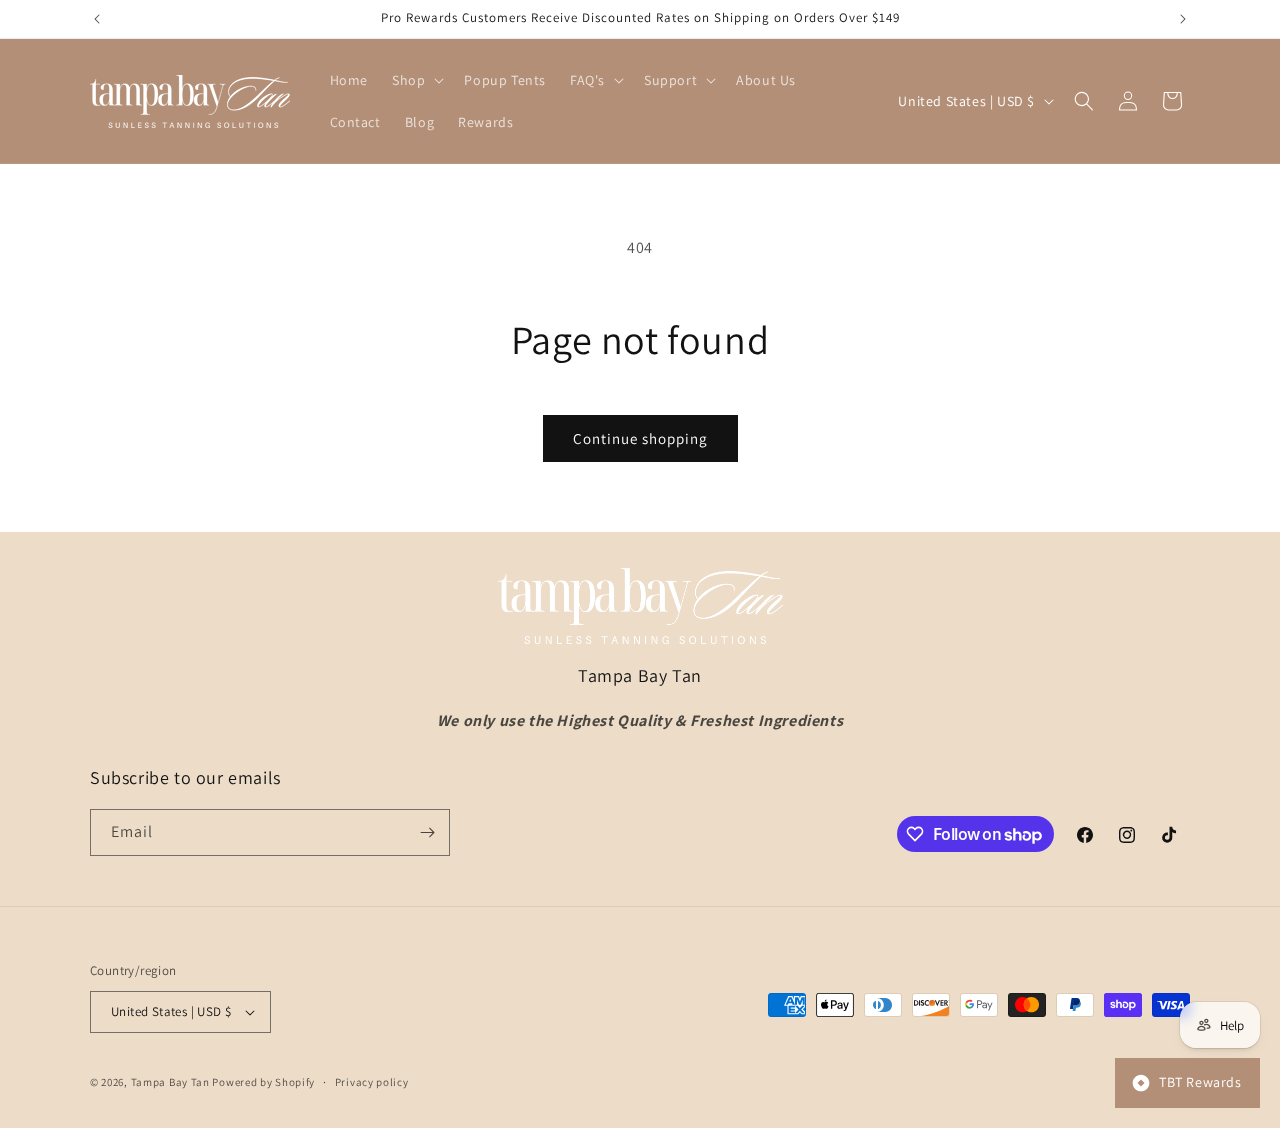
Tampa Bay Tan (170, 1082)
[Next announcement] (1183, 19)
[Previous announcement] (97, 19)
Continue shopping (640, 438)
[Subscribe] (427, 832)
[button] (416, 80)
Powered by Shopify (263, 1082)
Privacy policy (372, 1082)
